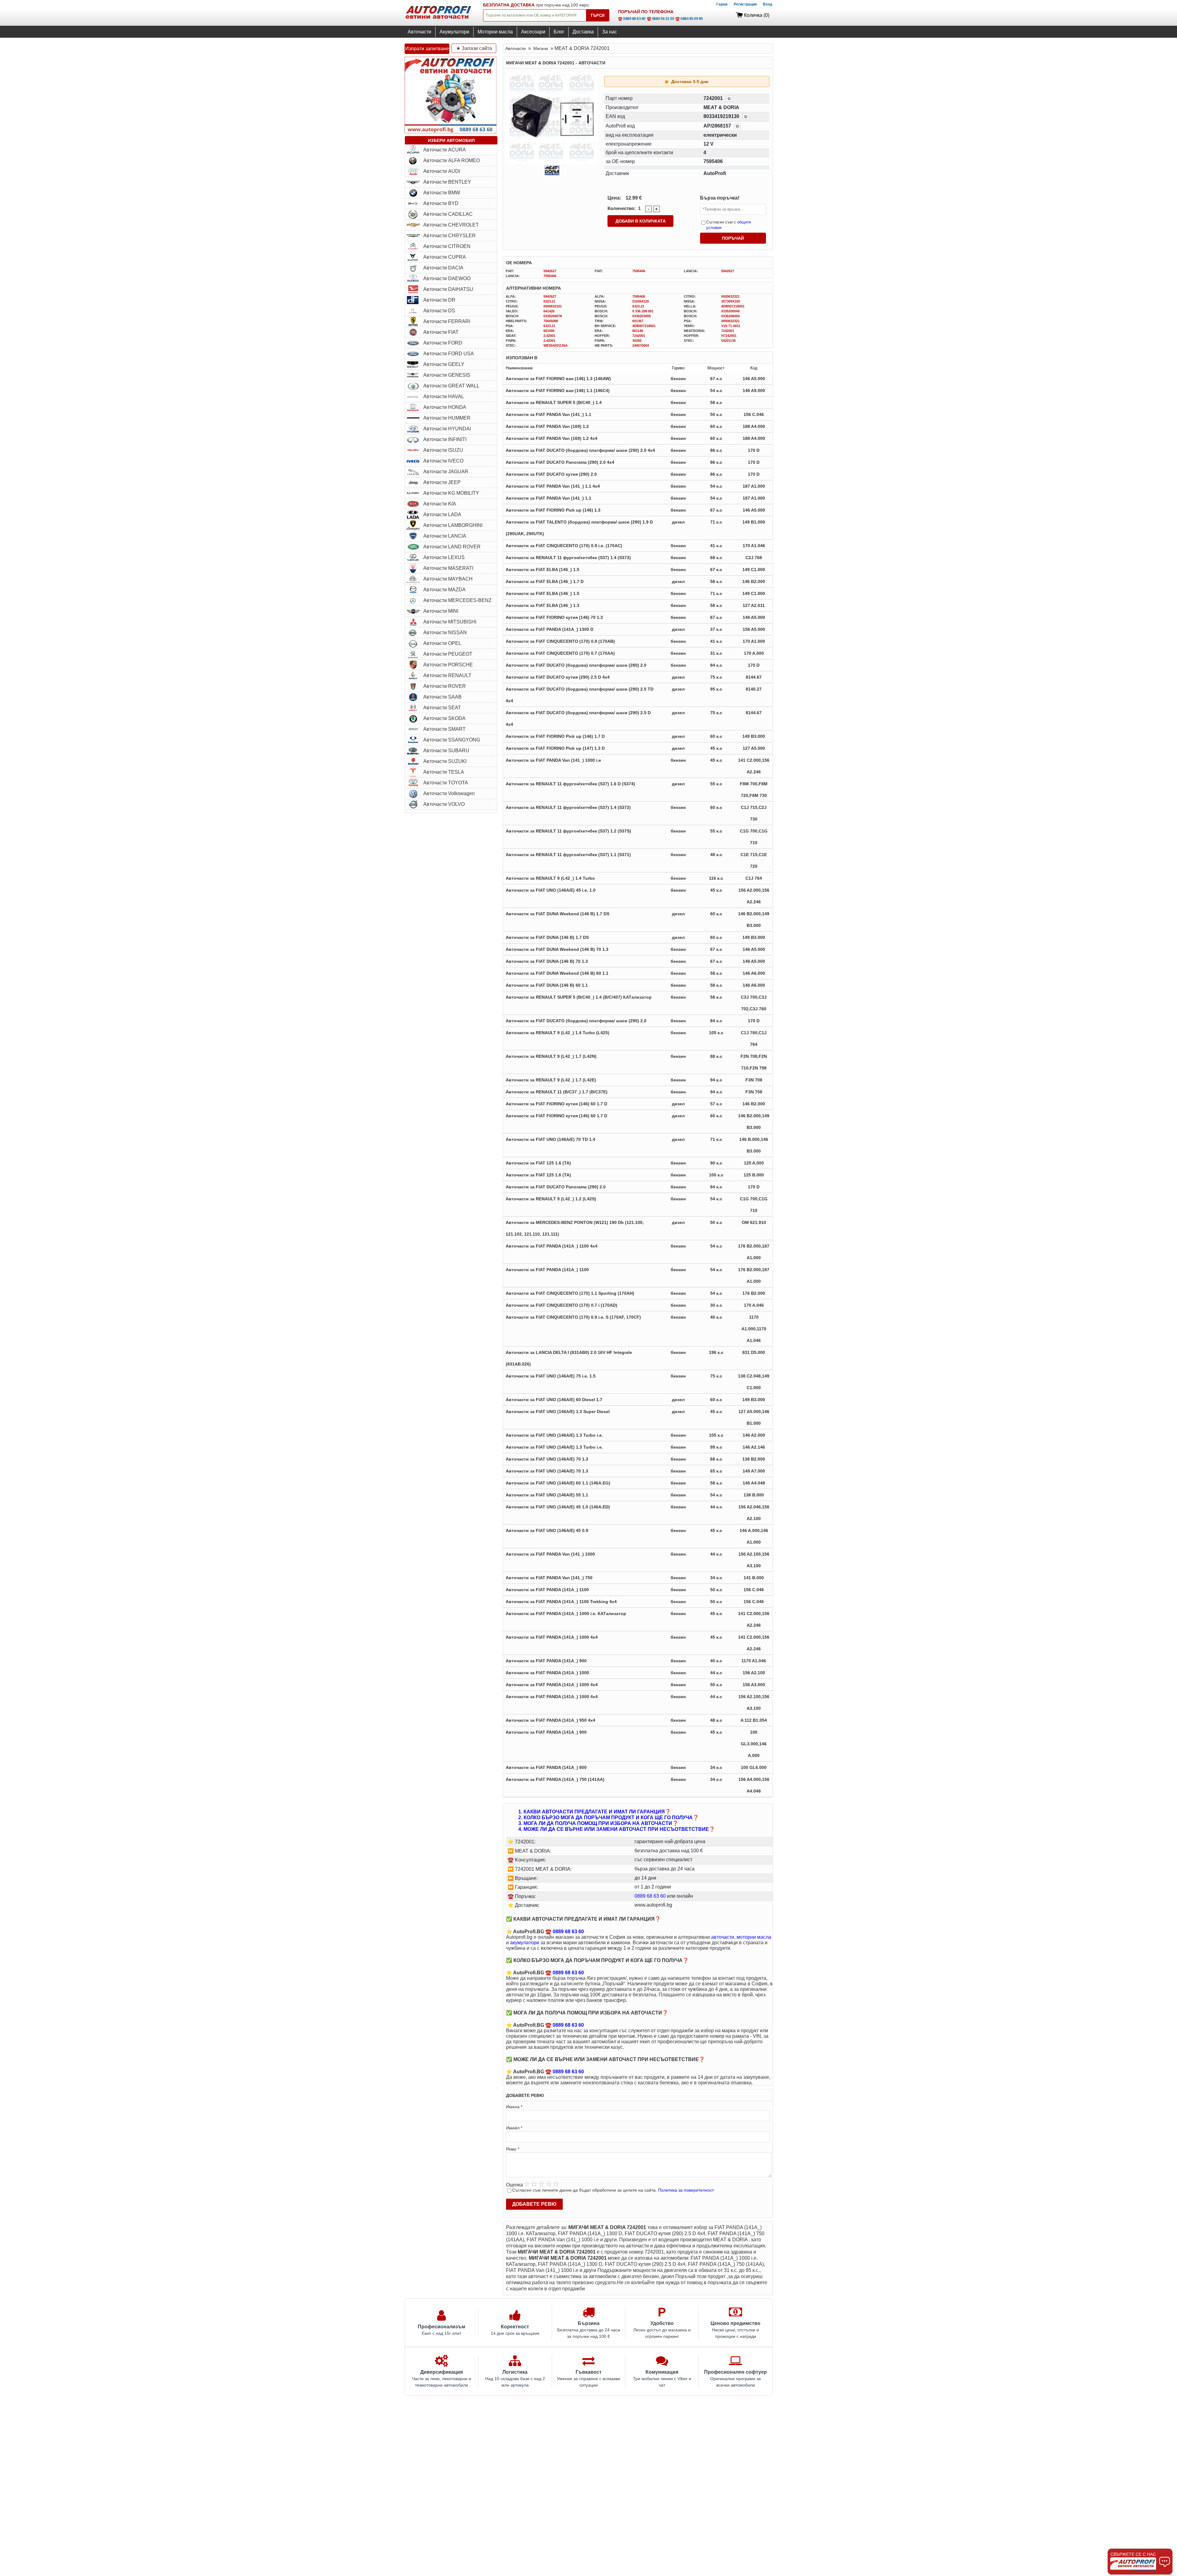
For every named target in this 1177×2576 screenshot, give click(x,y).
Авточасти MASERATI (448, 568)
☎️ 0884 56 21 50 (661, 19)
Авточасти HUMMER (447, 418)
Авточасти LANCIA (445, 536)
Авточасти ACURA (445, 150)
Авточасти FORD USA (449, 354)
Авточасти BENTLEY (447, 182)
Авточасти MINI (441, 611)
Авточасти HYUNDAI (447, 429)
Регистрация (745, 4)
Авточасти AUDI (442, 171)
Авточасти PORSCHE (448, 665)
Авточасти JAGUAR (446, 472)
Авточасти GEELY (444, 364)
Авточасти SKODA (444, 718)
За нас (609, 32)
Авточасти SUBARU (446, 751)
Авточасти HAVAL (444, 396)
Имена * (514, 2107)
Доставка (583, 32)
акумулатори (525, 1943)
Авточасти (419, 32)
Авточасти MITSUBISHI (450, 622)
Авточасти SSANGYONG (452, 740)
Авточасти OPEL (442, 643)
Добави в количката (641, 221)
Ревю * (513, 2149)
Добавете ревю (534, 2204)
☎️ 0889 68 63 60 (632, 19)
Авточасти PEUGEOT (448, 654)
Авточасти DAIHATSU (448, 289)
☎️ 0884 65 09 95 (689, 19)
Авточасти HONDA (445, 407)
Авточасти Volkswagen (449, 793)
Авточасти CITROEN (447, 246)
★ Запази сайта (474, 48)
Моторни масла (495, 32)
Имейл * (514, 2128)
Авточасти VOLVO (444, 804)
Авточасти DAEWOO (447, 278)
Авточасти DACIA (443, 268)
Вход (768, 4)
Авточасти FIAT (441, 332)
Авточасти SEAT (442, 708)
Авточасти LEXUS (444, 557)
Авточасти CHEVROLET (451, 225)
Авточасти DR (439, 300)
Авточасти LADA (442, 514)
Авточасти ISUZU (443, 450)
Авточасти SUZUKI (445, 761)
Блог (559, 32)
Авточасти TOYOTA (446, 783)
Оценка (514, 2185)
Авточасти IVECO (443, 461)
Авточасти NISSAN (445, 633)
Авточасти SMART (444, 729)
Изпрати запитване (427, 49)
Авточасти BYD (441, 203)
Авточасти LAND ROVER (452, 547)
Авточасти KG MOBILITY (451, 493)
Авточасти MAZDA (444, 590)
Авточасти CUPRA (445, 257)
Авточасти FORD (443, 343)
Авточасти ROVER (445, 686)
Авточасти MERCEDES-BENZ (457, 600)
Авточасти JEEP (442, 482)
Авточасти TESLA (444, 772)
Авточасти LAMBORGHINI (453, 525)
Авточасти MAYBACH (448, 579)
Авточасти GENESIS (447, 375)
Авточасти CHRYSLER (449, 236)
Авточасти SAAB (442, 697)
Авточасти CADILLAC (448, 214)
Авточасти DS (439, 311)
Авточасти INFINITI (445, 439)
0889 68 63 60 (650, 1896)
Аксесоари (533, 32)
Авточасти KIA (440, 504)
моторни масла (754, 1937)
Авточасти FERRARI (447, 321)
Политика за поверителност (686, 2190)
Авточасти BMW (442, 193)
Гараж (722, 4)
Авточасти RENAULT (447, 675)
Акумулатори (454, 32)
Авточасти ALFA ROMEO (451, 160)
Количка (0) (757, 15)
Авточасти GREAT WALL (451, 386)
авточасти (723, 1937)
